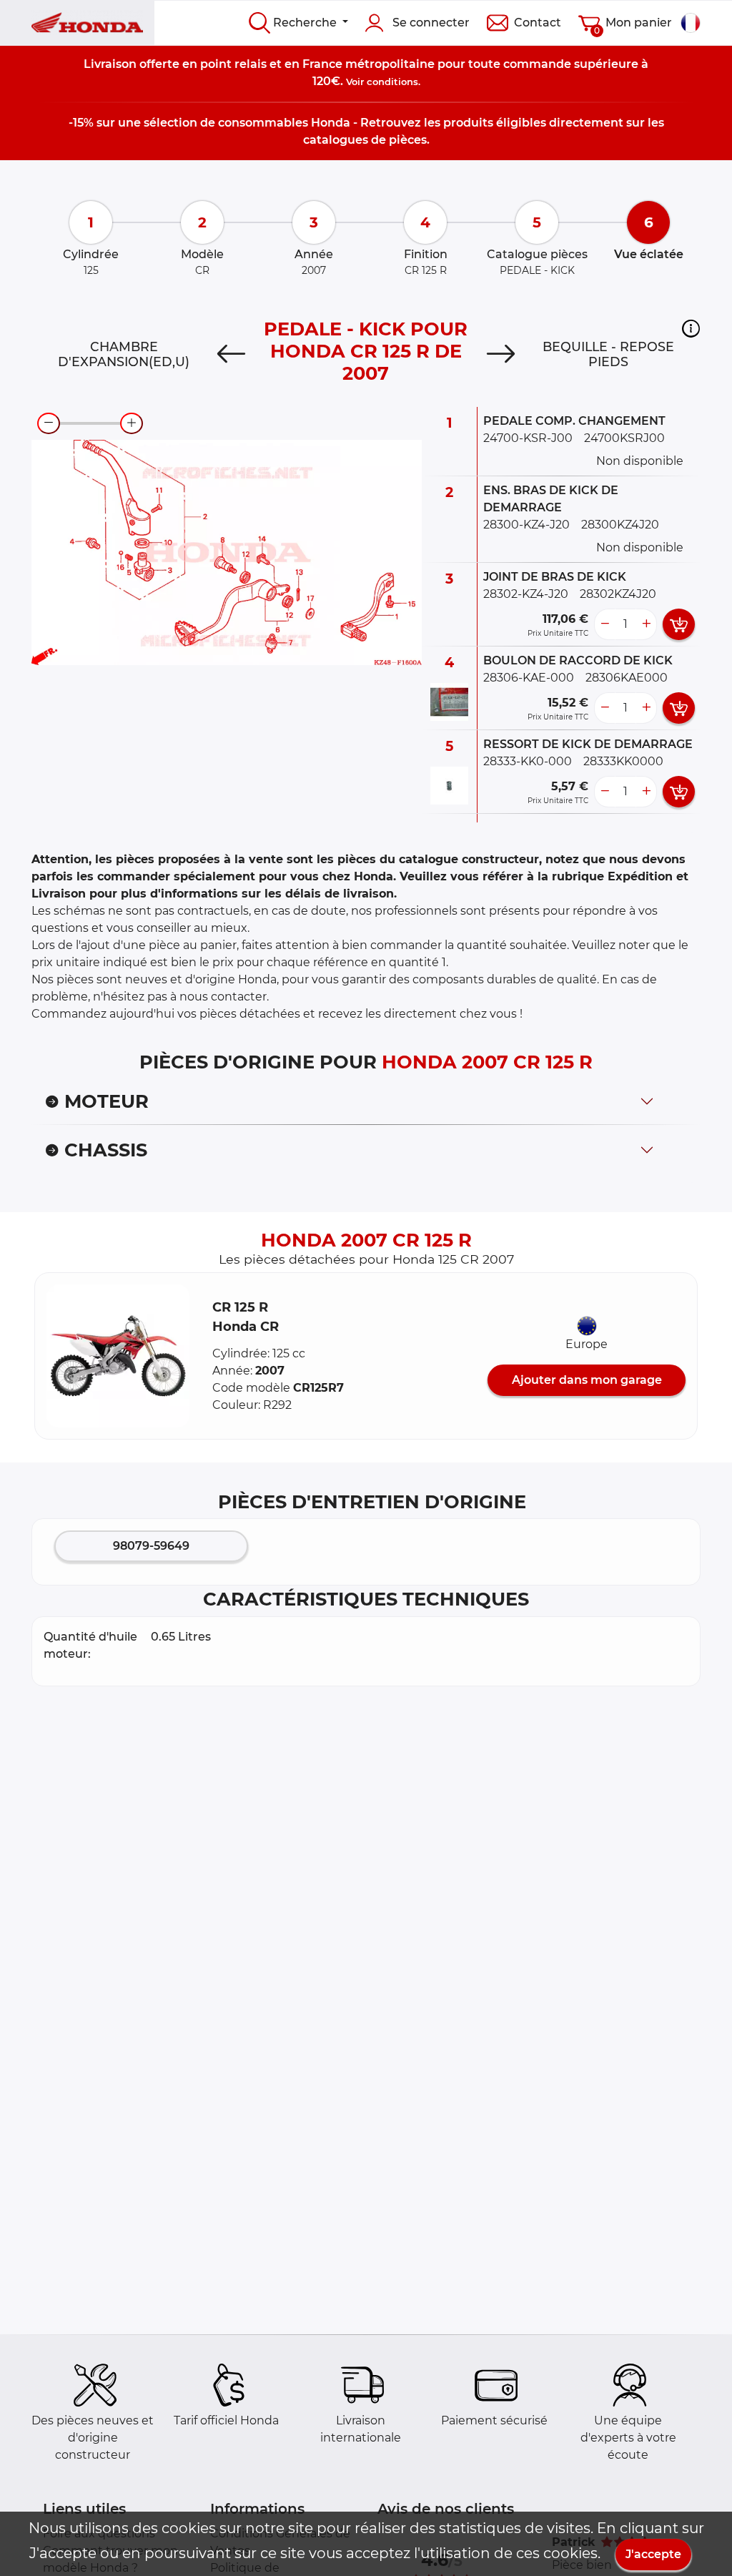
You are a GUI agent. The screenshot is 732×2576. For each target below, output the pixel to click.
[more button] (646, 624)
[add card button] (679, 624)
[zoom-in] (132, 423)
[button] (691, 328)
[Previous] (231, 354)
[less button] (605, 624)
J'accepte (653, 2554)
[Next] (501, 354)
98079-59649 (151, 1546)
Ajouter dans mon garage (587, 1380)
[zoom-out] (49, 423)
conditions (392, 82)
